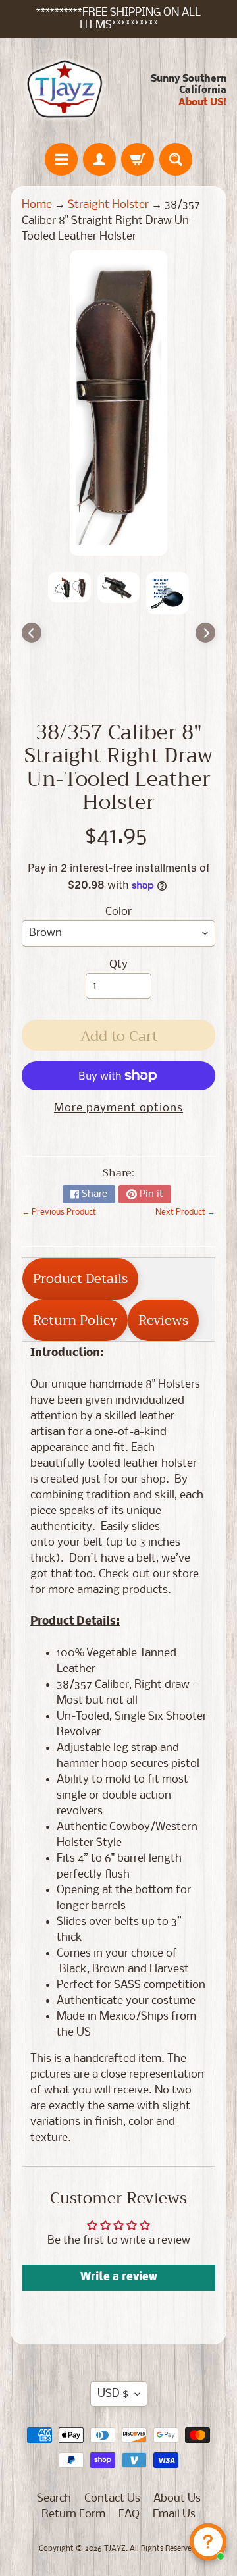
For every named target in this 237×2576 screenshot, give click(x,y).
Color (118, 912)
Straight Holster (108, 205)
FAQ (129, 2514)
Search (54, 2499)
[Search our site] (176, 159)
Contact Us (112, 2499)
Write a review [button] (119, 2277)
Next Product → (185, 1212)
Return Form (73, 2514)
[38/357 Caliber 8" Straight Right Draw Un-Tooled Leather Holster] (69, 587)
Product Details (80, 1279)
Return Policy (75, 1320)
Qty (118, 965)
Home (37, 205)
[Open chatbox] (208, 2542)
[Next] (205, 633)
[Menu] (61, 159)
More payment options (118, 1108)
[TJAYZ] (65, 90)
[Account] (99, 159)
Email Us (174, 2514)
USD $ (113, 2394)
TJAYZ (115, 2549)
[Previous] (32, 633)
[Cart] (138, 159)
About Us (177, 2499)
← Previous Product (59, 1212)
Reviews (163, 1320)
